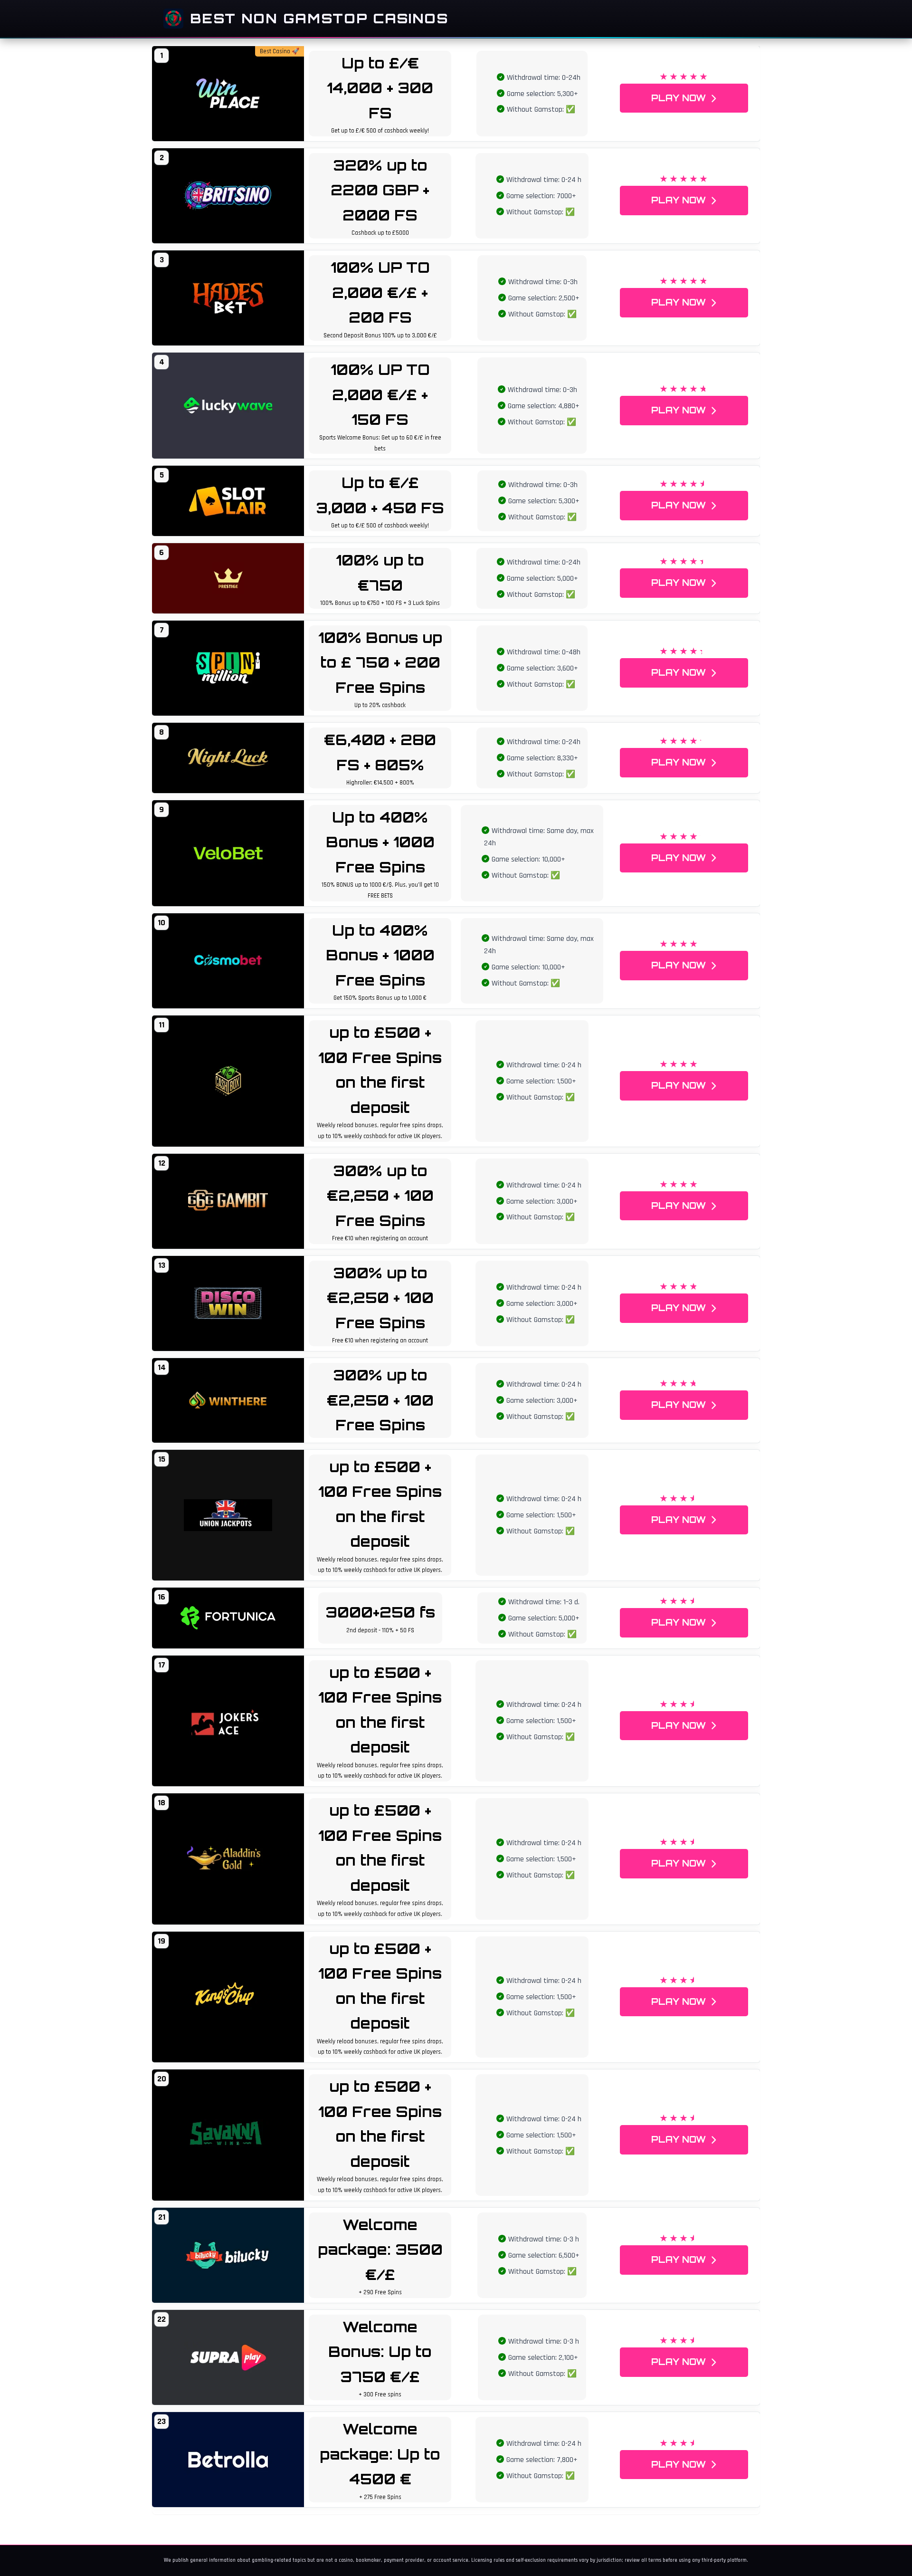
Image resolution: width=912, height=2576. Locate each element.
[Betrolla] (228, 2460)
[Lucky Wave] (228, 406)
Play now (679, 98)
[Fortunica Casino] (228, 1618)
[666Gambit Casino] (228, 1201)
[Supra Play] (228, 2357)
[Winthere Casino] (228, 1400)
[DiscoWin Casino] (228, 1303)
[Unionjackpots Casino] (228, 1515)
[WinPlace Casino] (228, 94)
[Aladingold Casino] (228, 1859)
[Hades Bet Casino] (228, 298)
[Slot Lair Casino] (228, 501)
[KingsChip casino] (228, 1997)
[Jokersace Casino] (228, 1721)
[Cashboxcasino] (228, 1081)
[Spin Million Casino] (228, 668)
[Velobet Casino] (228, 853)
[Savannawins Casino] (228, 2135)
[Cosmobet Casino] (228, 961)
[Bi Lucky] (228, 2255)
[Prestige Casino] (228, 578)
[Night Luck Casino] (228, 758)
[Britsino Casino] (228, 196)
